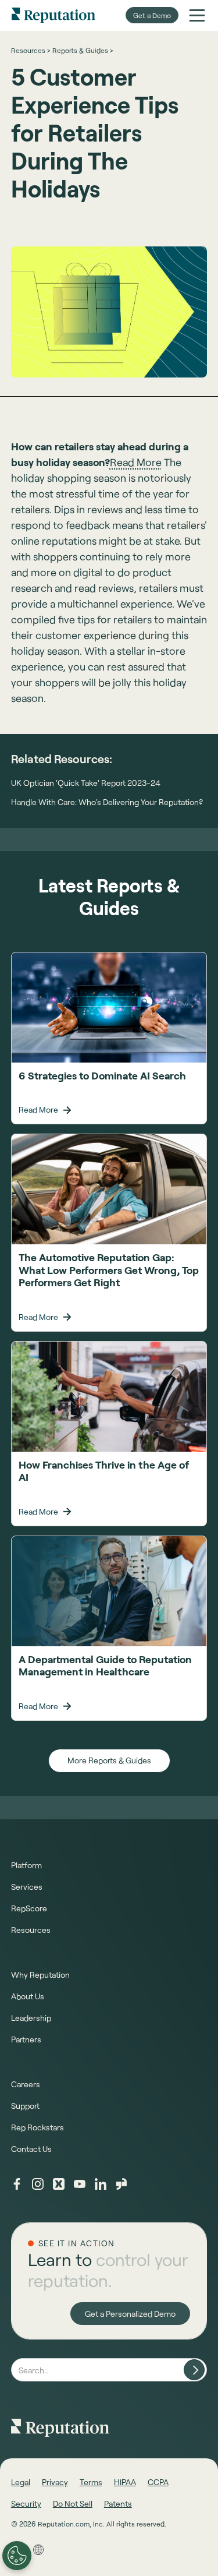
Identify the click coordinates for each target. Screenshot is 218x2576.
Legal (21, 2482)
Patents (118, 2503)
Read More (136, 462)
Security (26, 2503)
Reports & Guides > (83, 50)
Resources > (31, 50)
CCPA (158, 2482)
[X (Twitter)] (59, 2184)
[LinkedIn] (101, 2184)
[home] (53, 15)
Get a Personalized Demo (130, 2314)
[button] (197, 15)
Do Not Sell (73, 2503)
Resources (31, 1930)
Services (27, 1887)
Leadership (31, 2018)
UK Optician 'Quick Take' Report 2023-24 (86, 783)
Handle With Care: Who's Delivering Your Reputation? (107, 802)
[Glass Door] (121, 2184)
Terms (91, 2482)
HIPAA (125, 2482)
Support (25, 2106)
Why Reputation (40, 1975)
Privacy (55, 2482)
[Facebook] (17, 2184)
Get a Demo (152, 15)
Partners (26, 2039)
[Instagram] (38, 2184)
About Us (28, 1996)
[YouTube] (80, 2184)
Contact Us (31, 2149)
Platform (26, 1865)
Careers (26, 2084)
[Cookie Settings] (17, 2556)
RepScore (29, 1908)
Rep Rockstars (37, 2127)
